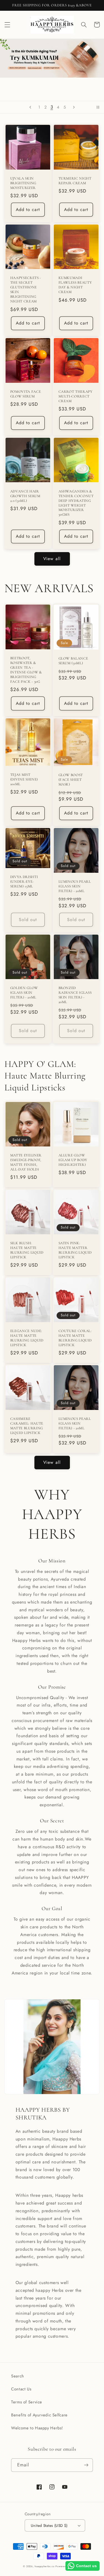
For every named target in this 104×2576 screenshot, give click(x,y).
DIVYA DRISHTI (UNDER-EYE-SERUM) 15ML (24, 882)
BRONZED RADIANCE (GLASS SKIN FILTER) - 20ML (75, 995)
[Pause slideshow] (98, 107)
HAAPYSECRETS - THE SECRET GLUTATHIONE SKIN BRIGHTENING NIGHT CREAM (26, 290)
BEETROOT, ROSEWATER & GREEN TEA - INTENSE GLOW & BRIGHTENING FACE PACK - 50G (26, 670)
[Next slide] (74, 107)
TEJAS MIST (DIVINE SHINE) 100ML (24, 779)
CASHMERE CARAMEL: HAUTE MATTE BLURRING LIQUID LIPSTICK (27, 1426)
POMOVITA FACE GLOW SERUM (26, 394)
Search (18, 2376)
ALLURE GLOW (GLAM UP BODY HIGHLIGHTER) (73, 1160)
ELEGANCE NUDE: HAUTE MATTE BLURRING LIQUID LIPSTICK (27, 1338)
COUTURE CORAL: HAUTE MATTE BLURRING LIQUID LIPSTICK (75, 1338)
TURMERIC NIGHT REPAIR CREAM (75, 181)
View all (52, 559)
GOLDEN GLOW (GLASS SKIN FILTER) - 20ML (24, 993)
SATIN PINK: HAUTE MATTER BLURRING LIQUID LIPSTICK (75, 1250)
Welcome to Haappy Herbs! (37, 2428)
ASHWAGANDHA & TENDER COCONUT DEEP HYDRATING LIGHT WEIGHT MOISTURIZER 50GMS (76, 503)
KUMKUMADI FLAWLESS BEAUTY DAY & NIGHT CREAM (75, 285)
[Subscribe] (86, 2465)
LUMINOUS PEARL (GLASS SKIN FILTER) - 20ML (75, 886)
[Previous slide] (30, 107)
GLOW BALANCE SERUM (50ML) (73, 661)
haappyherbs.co (45, 2566)
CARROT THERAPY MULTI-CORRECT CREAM (76, 396)
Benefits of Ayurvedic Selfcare (39, 2415)
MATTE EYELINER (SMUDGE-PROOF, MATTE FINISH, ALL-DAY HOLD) (26, 1162)
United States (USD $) (49, 2525)
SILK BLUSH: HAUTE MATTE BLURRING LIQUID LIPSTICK (27, 1250)
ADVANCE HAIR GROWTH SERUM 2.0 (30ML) (25, 496)
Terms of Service (27, 2402)
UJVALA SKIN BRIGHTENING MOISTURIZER (23, 183)
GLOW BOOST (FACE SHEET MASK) (71, 780)
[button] (7, 25)
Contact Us (21, 2389)
